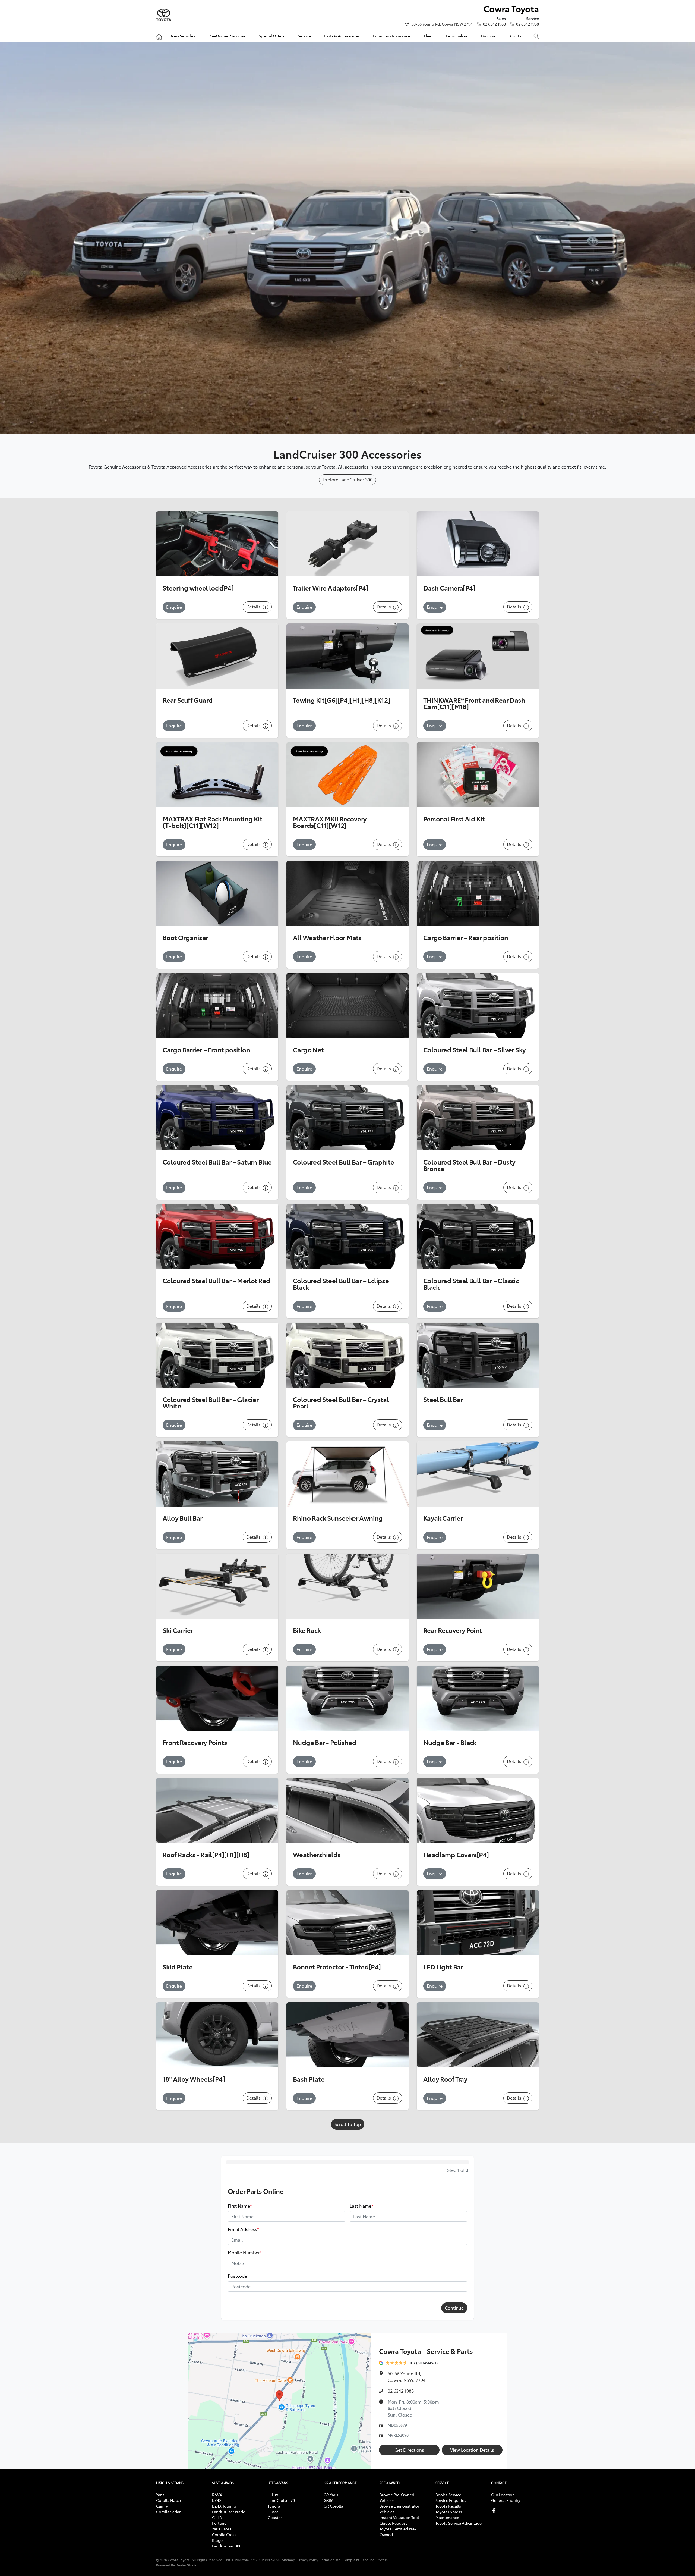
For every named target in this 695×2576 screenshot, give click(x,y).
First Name (240, 2206)
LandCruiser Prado (229, 2512)
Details (254, 607)
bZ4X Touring (224, 2506)
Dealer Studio (187, 2565)
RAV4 (217, 2495)
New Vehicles (183, 36)
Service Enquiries (451, 2500)
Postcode (238, 2276)
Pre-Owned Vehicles (227, 36)
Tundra (274, 2506)
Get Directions (409, 2450)
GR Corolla (333, 2506)
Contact (517, 36)
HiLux (273, 2495)
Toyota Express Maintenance (449, 2514)
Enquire (174, 607)
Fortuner (220, 2523)
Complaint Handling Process (365, 2560)
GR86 (328, 2500)
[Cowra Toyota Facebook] (495, 2510)
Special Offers (272, 36)
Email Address (243, 2229)
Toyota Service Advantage (459, 2523)
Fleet (428, 36)
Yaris (160, 2495)
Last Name (361, 2206)
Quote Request (393, 2523)
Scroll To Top (348, 2124)
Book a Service (448, 2495)
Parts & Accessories (342, 36)
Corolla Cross (224, 2534)
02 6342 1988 (494, 24)
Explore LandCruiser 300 (347, 479)
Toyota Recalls (448, 2506)
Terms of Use (330, 2560)
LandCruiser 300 (227, 2546)
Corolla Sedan (169, 2512)
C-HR (217, 2517)
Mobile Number (245, 2252)
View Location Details (472, 2450)
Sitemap (289, 2560)
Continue (454, 2308)
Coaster (275, 2517)
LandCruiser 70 (281, 2500)
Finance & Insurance (392, 36)
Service (304, 36)
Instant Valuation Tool (399, 2517)
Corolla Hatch (169, 2500)
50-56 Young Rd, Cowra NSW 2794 (442, 24)
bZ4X (217, 2500)
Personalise (457, 36)
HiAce (273, 2512)
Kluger (218, 2540)
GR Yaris (331, 2495)
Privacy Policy (308, 2560)
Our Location (503, 2495)
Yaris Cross (222, 2529)
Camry (162, 2506)
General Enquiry (506, 2500)
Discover (489, 36)
